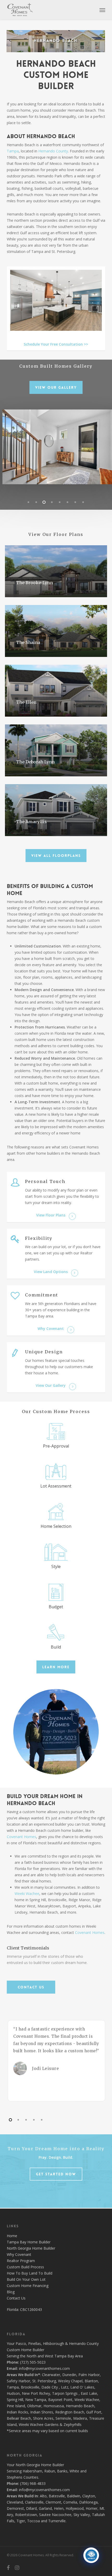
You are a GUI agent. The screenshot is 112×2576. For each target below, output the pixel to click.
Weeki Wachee (27, 1894)
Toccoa (33, 2521)
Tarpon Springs (65, 2393)
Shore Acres (43, 2418)
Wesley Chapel (70, 2381)
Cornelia (70, 2502)
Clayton (89, 2496)
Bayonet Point (60, 2400)
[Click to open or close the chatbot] (91, 2555)
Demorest (15, 2508)
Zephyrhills (73, 2424)
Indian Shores (42, 2412)
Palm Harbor (89, 2375)
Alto (43, 2496)
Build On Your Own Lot (26, 2279)
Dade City (50, 2387)
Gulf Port (94, 2412)
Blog (11, 2292)
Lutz (65, 2387)
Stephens (15, 2477)
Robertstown (26, 2515)
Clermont (53, 2502)
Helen (59, 2508)
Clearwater (51, 2375)
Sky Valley (82, 2515)
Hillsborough (54, 2343)
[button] (102, 10)
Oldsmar (34, 2406)
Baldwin (74, 2496)
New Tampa (36, 2400)
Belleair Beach (19, 2418)
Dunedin (69, 2375)
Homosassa (54, 2406)
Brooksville (30, 2387)
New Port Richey (36, 2393)
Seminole (63, 2418)
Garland (45, 2508)
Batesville (57, 2496)
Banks (62, 2471)
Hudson (13, 2393)
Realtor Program (21, 2261)
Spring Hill (15, 2400)
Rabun (50, 2471)
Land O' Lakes (82, 2387)
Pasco (21, 2343)
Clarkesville (34, 2502)
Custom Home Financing (28, 2286)
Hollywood (75, 2508)
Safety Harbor (18, 2381)
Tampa (13, 2387)
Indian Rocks (17, 2412)
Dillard (31, 2508)
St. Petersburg (44, 2381)
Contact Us (16, 2298)
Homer (92, 2508)
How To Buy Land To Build (30, 2273)
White (74, 2471)
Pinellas (35, 2343)
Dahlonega (88, 2502)
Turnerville (57, 2521)
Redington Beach (70, 2412)
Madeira (80, 2418)
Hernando (77, 2343)
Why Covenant (19, 2254)
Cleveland (15, 2502)
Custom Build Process (25, 2267)
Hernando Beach (80, 2406)
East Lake (89, 2393)
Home (12, 2236)
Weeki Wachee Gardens (39, 2424)
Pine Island (16, 2406)
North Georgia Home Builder (31, 2248)
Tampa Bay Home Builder (29, 2242)
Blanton (91, 2381)
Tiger (21, 2521)
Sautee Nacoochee (55, 2515)
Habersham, (33, 2471)
